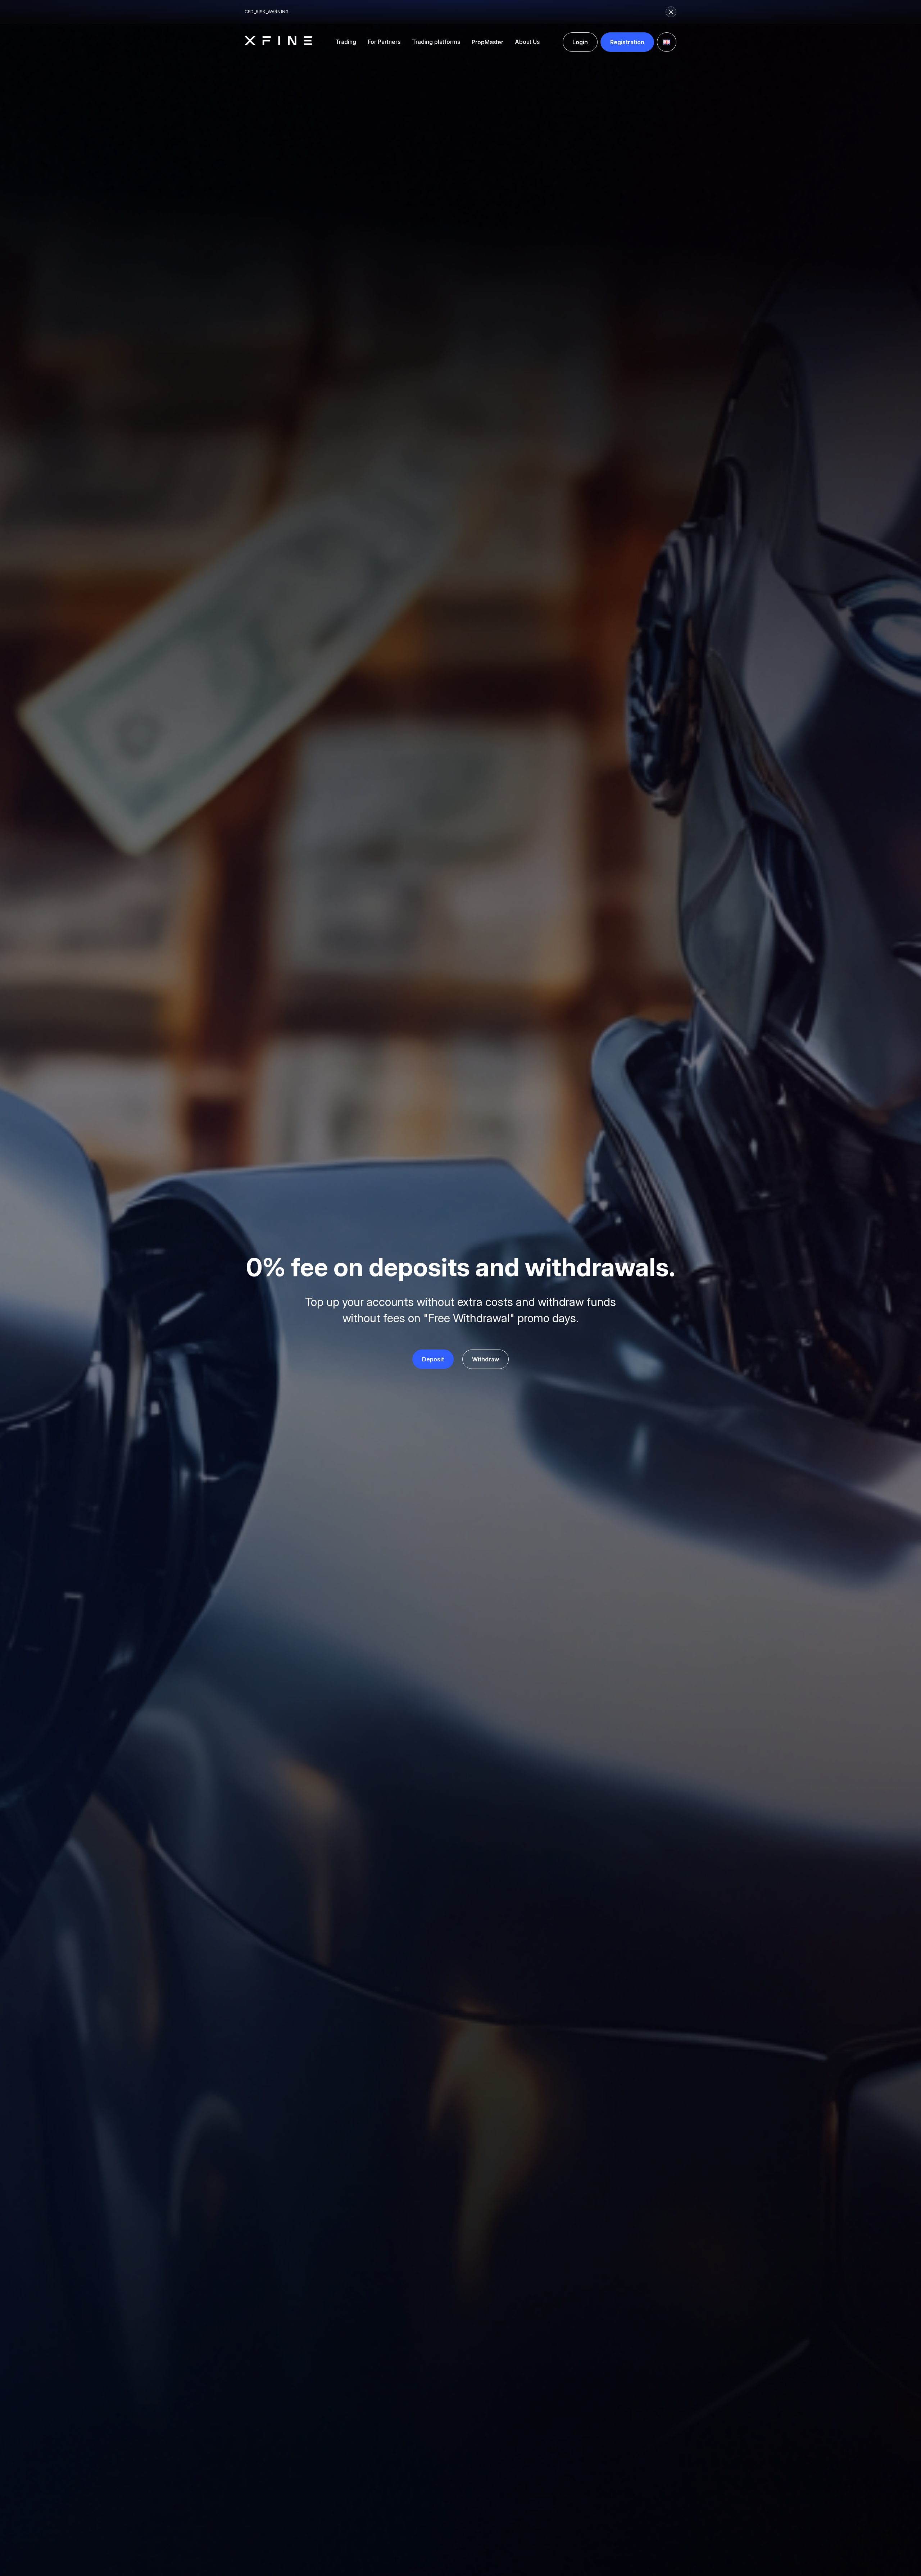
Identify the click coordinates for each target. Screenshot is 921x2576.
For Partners (384, 42)
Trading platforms (436, 42)
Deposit (433, 1359)
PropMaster (487, 42)
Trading (346, 42)
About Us (527, 42)
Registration (627, 42)
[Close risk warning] (671, 12)
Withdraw (486, 1359)
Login (580, 42)
